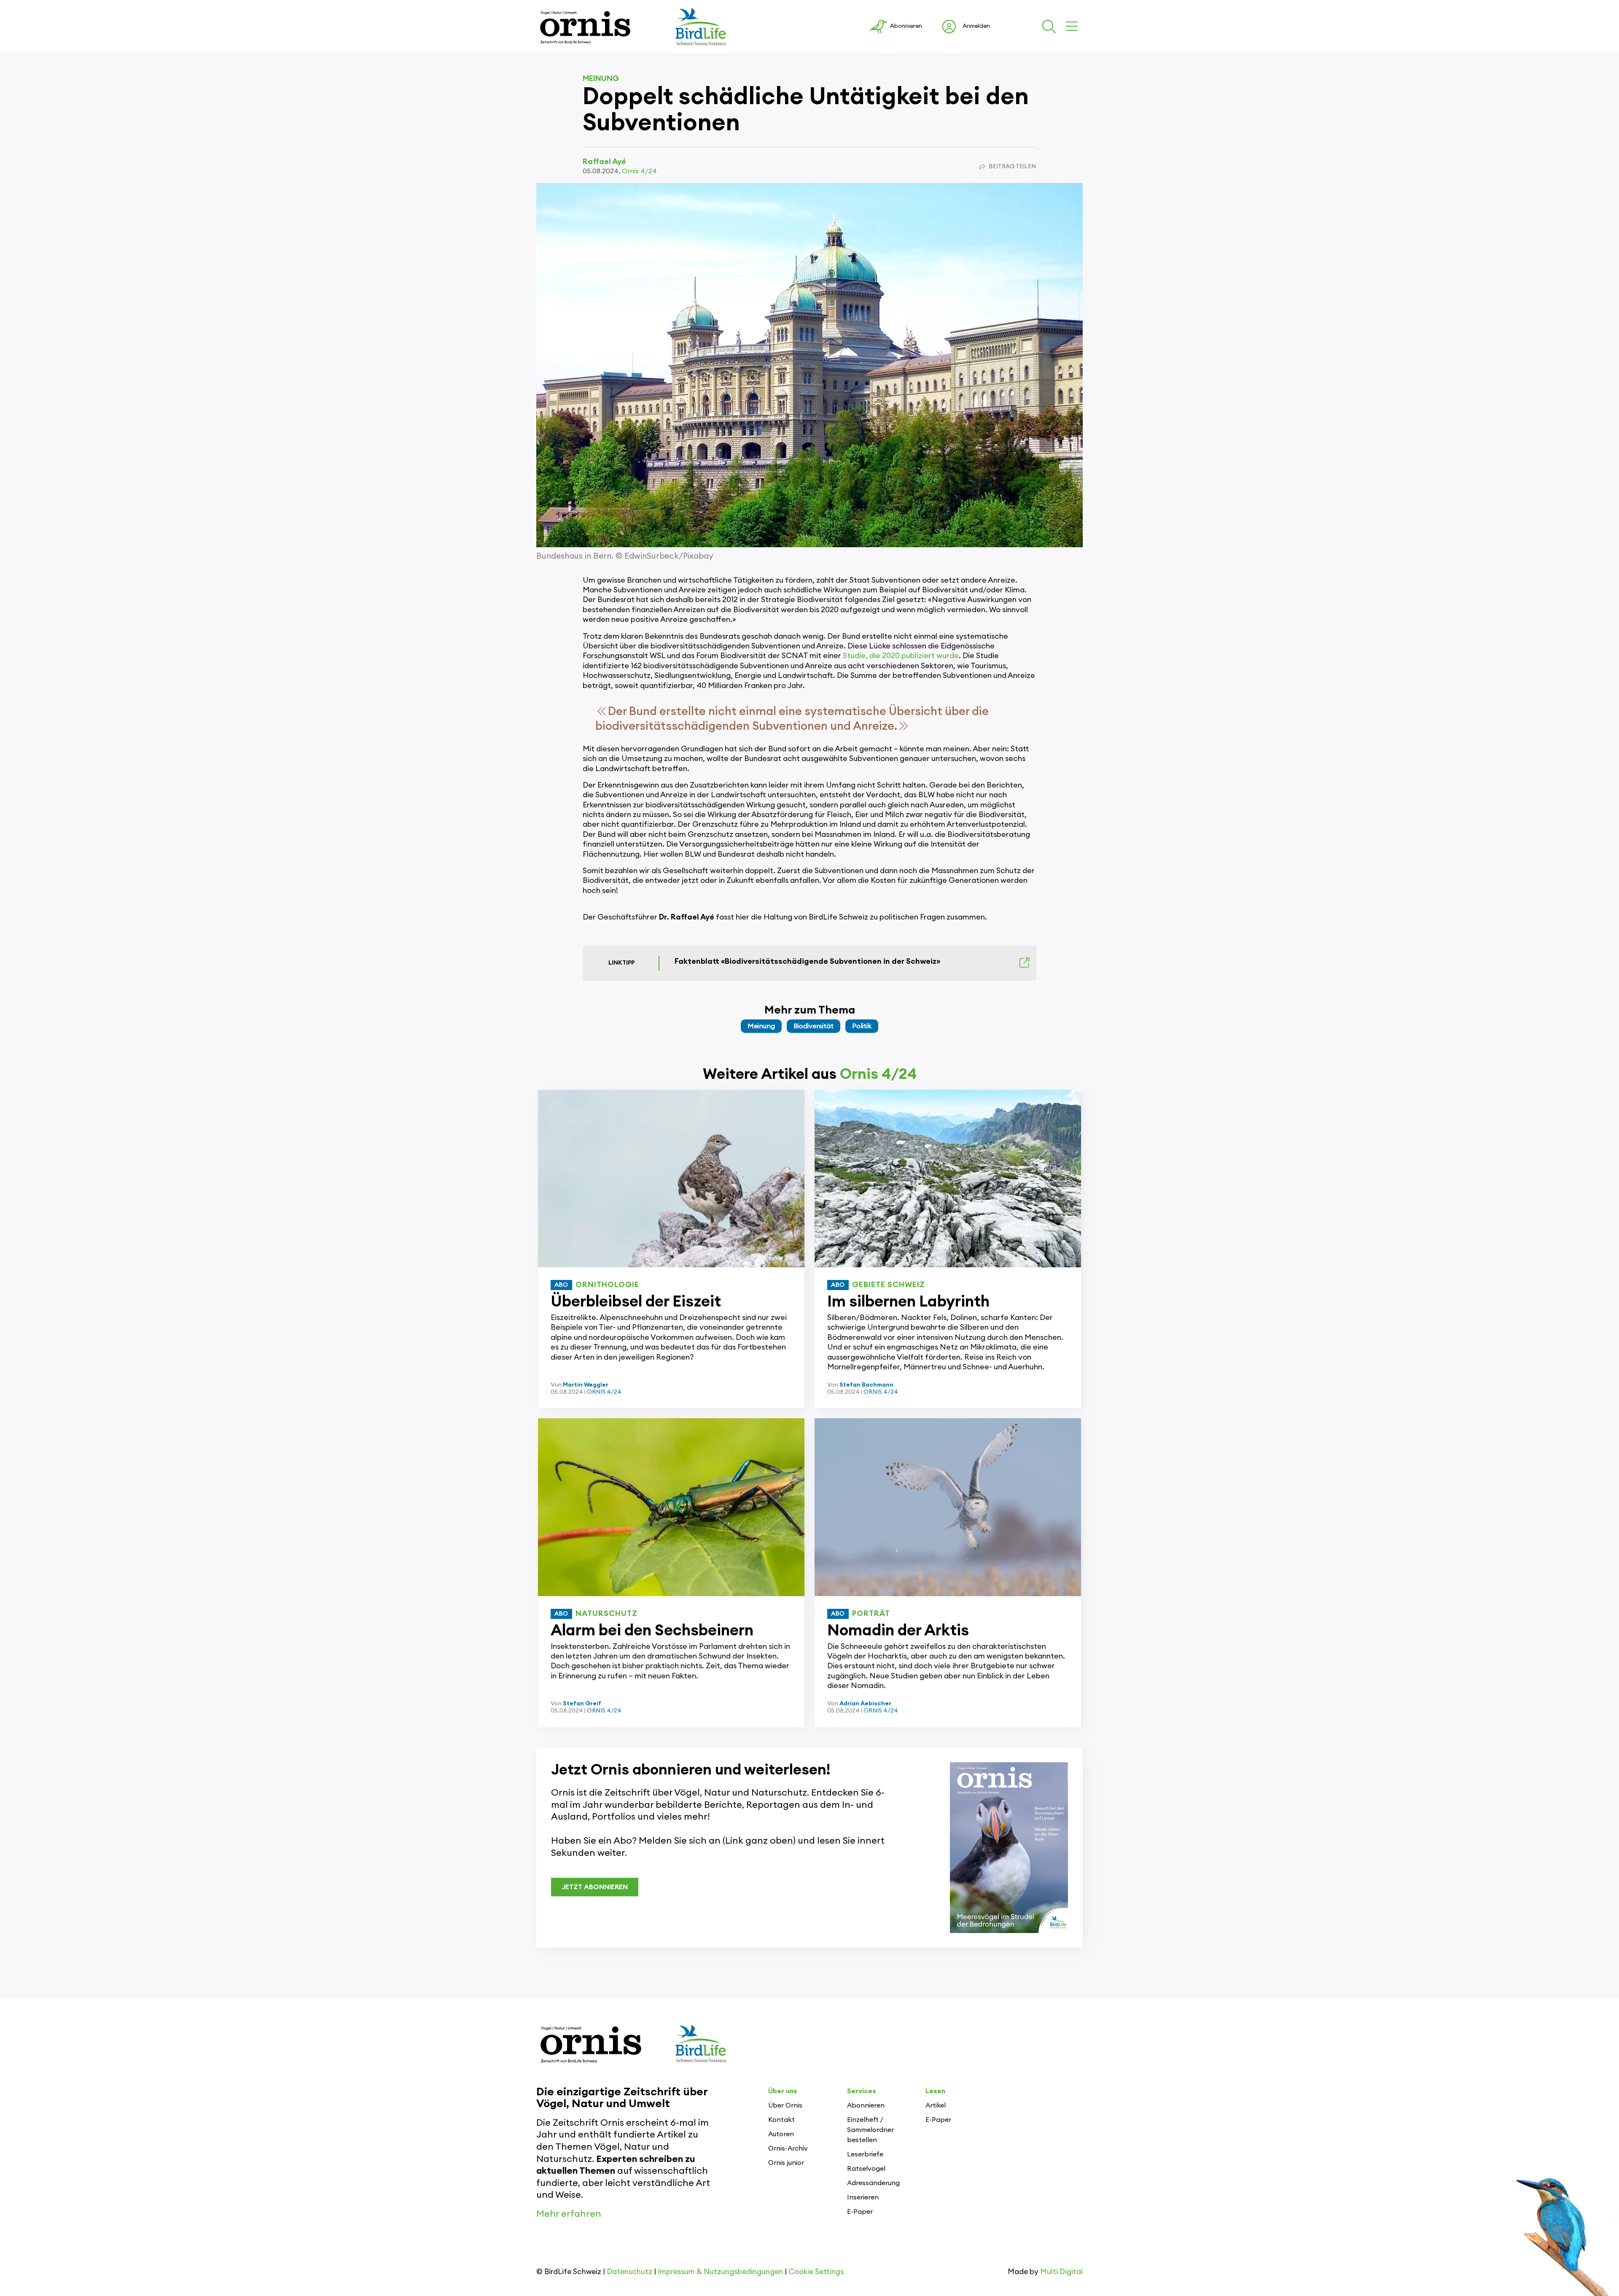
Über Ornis (785, 2105)
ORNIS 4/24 (604, 1392)
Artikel (936, 2105)
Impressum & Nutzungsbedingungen (720, 2272)
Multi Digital (1061, 2272)
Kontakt (781, 2120)
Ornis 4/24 (639, 171)
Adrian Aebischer (865, 1704)
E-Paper (860, 2212)
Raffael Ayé (604, 161)
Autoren (781, 2134)
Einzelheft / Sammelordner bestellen (870, 2130)
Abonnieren (866, 2105)
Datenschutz (629, 2272)
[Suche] (1051, 27)
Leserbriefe (865, 2154)
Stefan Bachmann (866, 1385)
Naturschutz (606, 1613)
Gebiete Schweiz (889, 1285)
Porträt (871, 1613)
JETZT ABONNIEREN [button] (595, 1887)
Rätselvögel (866, 2169)
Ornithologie (607, 1285)
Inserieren (863, 2197)
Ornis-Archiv (788, 2148)
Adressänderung (873, 2183)
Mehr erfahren (569, 2214)
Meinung (601, 78)
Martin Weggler (586, 1385)
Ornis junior (786, 2163)
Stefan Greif (582, 1704)
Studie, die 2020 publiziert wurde (901, 656)
